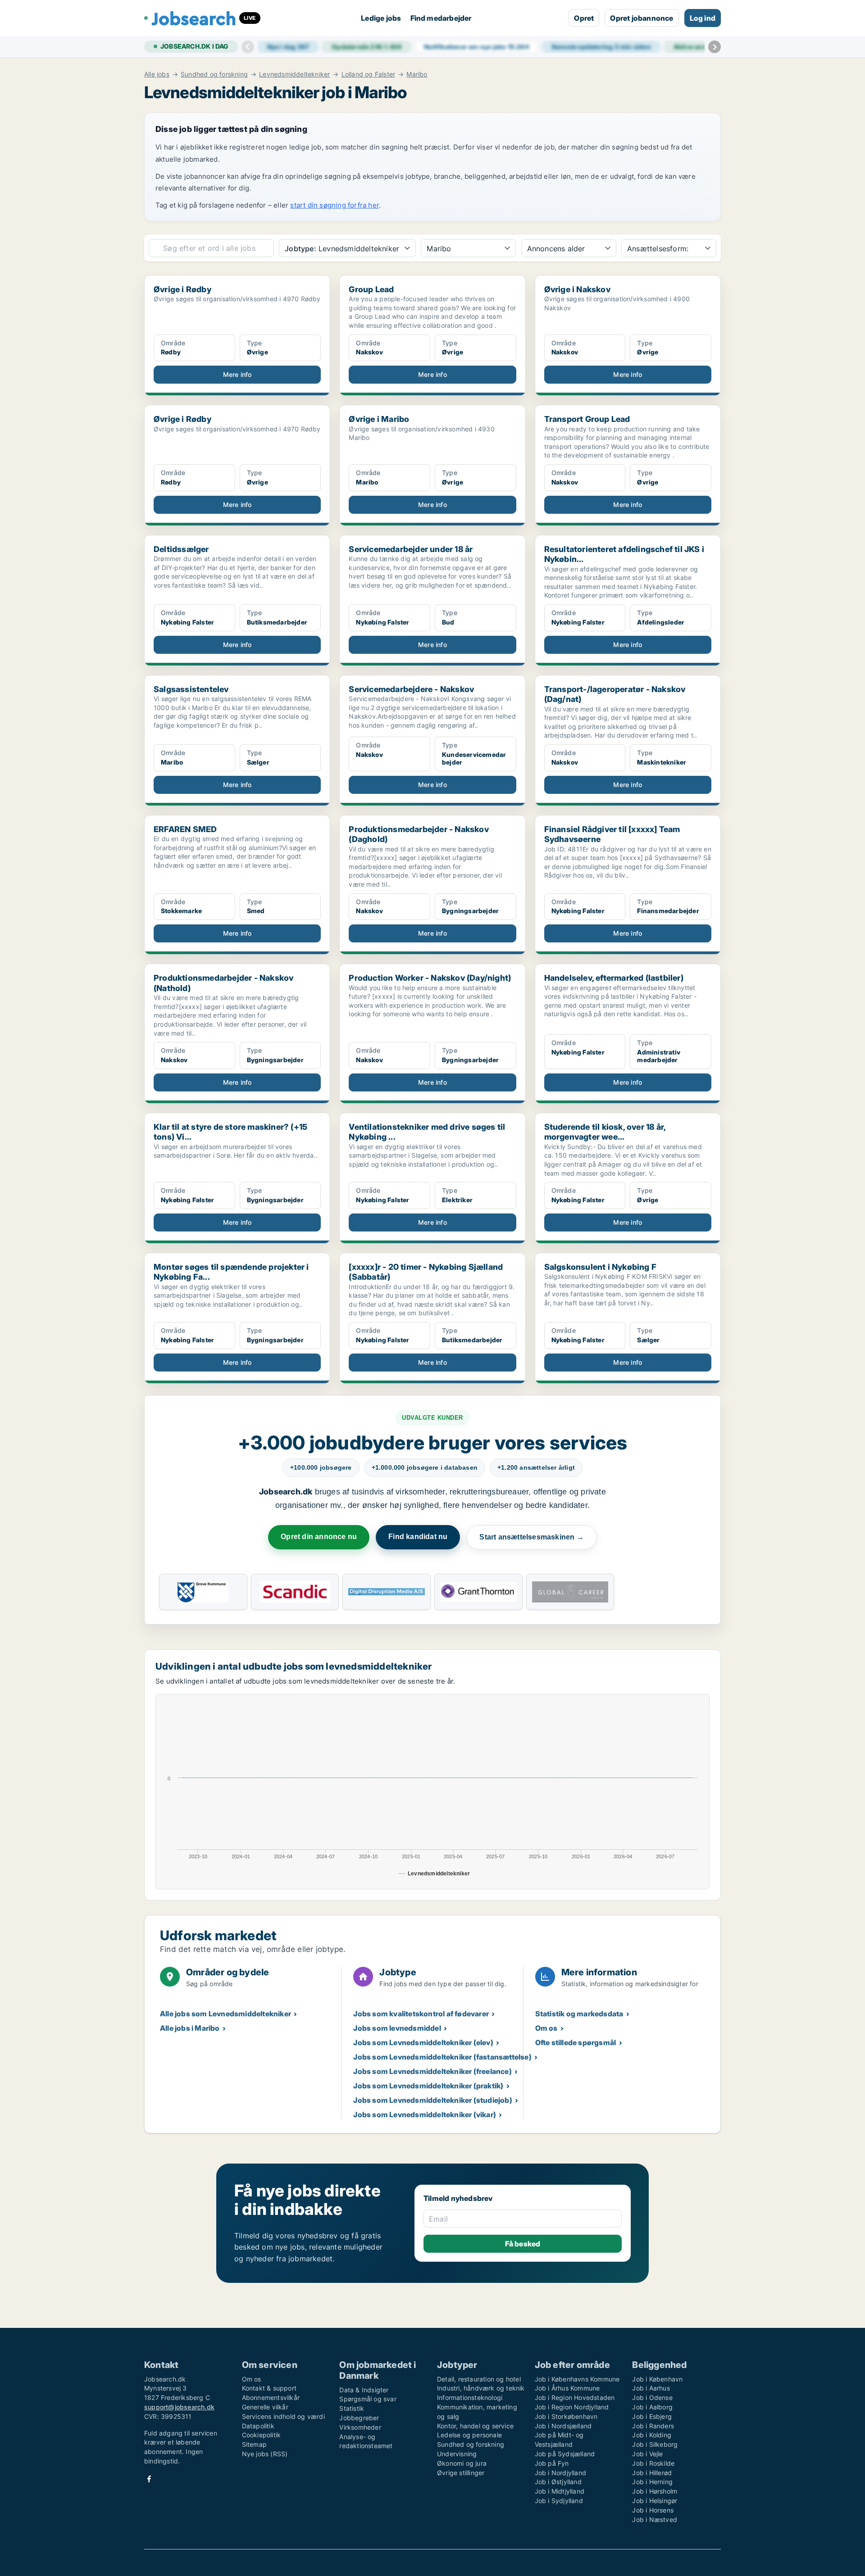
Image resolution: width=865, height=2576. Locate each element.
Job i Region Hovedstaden (575, 2397)
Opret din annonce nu (319, 1537)
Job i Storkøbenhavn (566, 2416)
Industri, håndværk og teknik (481, 2388)
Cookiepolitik (262, 2435)
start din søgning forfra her (335, 205)
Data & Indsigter (364, 2390)
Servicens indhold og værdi (283, 2416)
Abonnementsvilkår (271, 2397)
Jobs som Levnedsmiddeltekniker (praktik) (428, 2086)
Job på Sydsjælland (565, 2454)
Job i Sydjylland (559, 2501)
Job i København (657, 2379)
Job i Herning (652, 2482)
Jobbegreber (359, 2418)
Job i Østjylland (558, 2482)
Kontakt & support (269, 2388)
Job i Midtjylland (560, 2491)
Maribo (417, 74)
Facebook (149, 2479)
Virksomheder (360, 2427)
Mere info (237, 374)
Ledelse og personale (469, 2435)
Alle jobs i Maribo (190, 2028)
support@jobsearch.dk (179, 2407)
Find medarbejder (441, 18)
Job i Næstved (655, 2519)
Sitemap (254, 2444)
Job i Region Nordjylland (572, 2407)
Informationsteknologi (470, 2397)
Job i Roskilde (653, 2463)
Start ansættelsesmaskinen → (531, 1537)
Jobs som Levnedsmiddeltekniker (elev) (423, 2042)
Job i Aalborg (652, 2407)
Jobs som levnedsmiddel (397, 2028)
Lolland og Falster (369, 74)
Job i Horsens (653, 2510)
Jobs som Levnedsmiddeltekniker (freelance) (432, 2071)
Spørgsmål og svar (368, 2399)
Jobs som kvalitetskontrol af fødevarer (421, 2014)
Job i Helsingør (655, 2501)
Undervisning (457, 2454)
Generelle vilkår (265, 2407)
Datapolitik (258, 2426)
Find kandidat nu (418, 1537)
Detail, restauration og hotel (479, 2379)
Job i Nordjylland (560, 2473)
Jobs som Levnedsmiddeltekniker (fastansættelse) (442, 2057)
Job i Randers (653, 2426)
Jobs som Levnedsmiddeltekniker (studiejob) (432, 2100)
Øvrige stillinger (461, 2473)
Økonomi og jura (462, 2463)
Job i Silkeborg (655, 2444)
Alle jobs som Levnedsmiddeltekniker (225, 2014)
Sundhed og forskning (214, 74)
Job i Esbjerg (652, 2416)
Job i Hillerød (652, 2473)
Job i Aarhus (651, 2388)
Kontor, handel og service (475, 2426)
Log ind (703, 18)
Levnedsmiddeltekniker (294, 74)
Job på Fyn (552, 2463)
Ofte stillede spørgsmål (576, 2042)
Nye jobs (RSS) (265, 2454)
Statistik (352, 2408)
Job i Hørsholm (655, 2491)
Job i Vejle (647, 2454)
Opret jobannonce (642, 18)
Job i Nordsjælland (563, 2426)
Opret (584, 18)
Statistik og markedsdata (579, 2014)
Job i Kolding (652, 2435)
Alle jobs (157, 74)
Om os (546, 2028)
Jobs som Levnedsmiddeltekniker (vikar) (425, 2114)
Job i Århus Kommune (567, 2388)
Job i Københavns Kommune (577, 2379)
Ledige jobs (381, 18)
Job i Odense (652, 2397)
